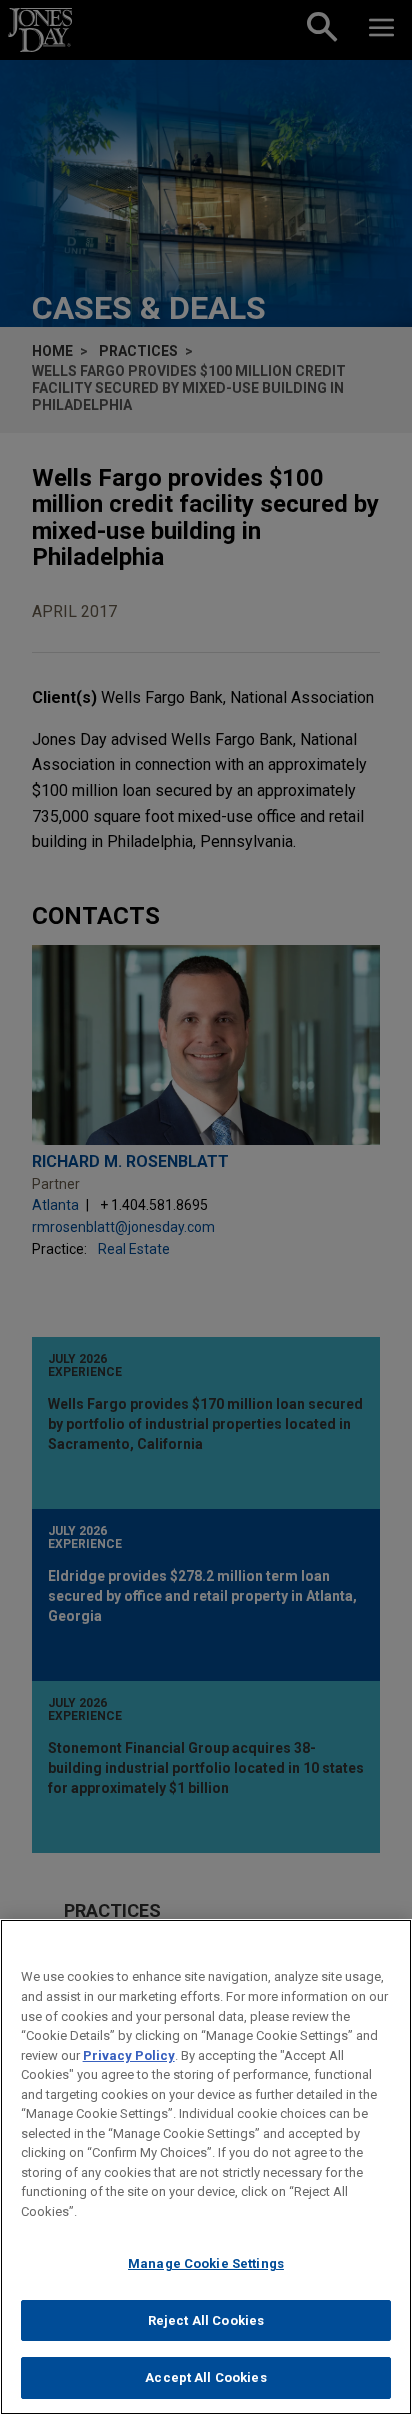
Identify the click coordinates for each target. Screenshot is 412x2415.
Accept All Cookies (205, 2377)
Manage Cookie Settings (206, 2263)
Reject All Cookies (206, 2320)
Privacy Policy (129, 2055)
